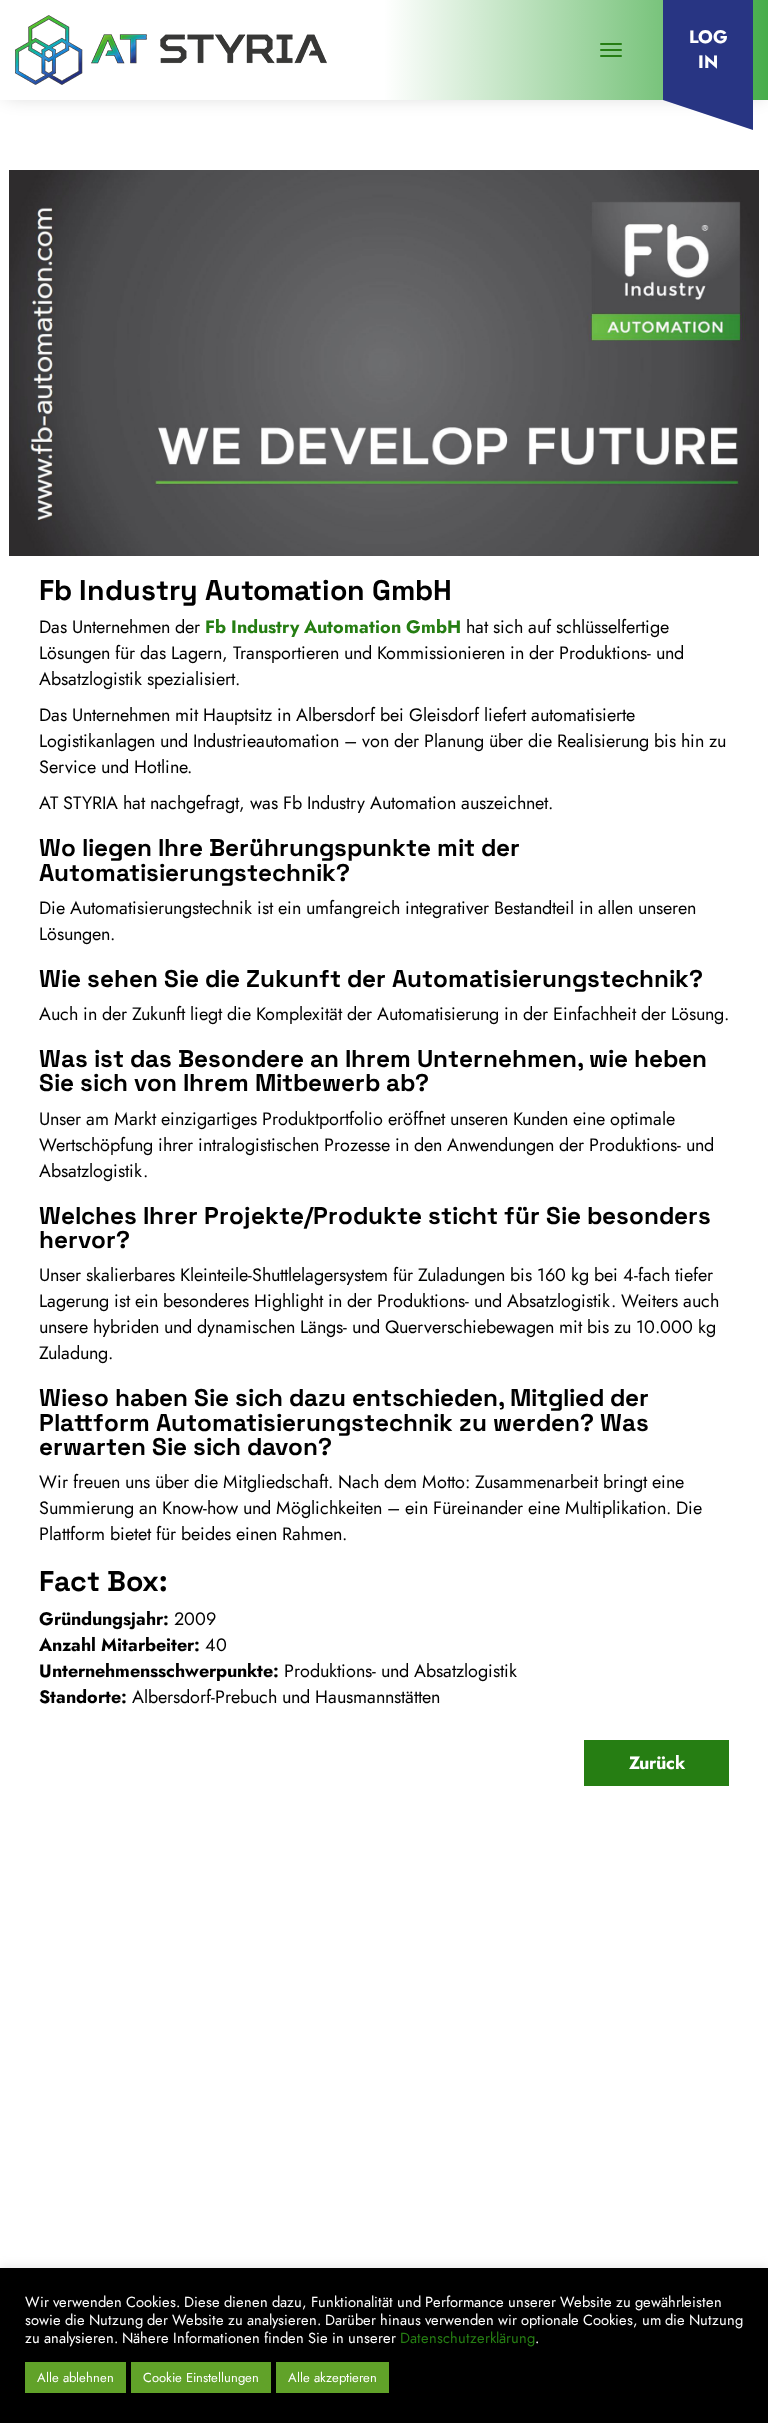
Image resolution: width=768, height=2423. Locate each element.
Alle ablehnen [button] (75, 2377)
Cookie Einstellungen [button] (201, 2377)
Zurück (657, 1763)
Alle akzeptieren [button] (332, 2377)
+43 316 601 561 (117, 2118)
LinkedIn (540, 2258)
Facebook (622, 2258)
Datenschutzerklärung (467, 2337)
